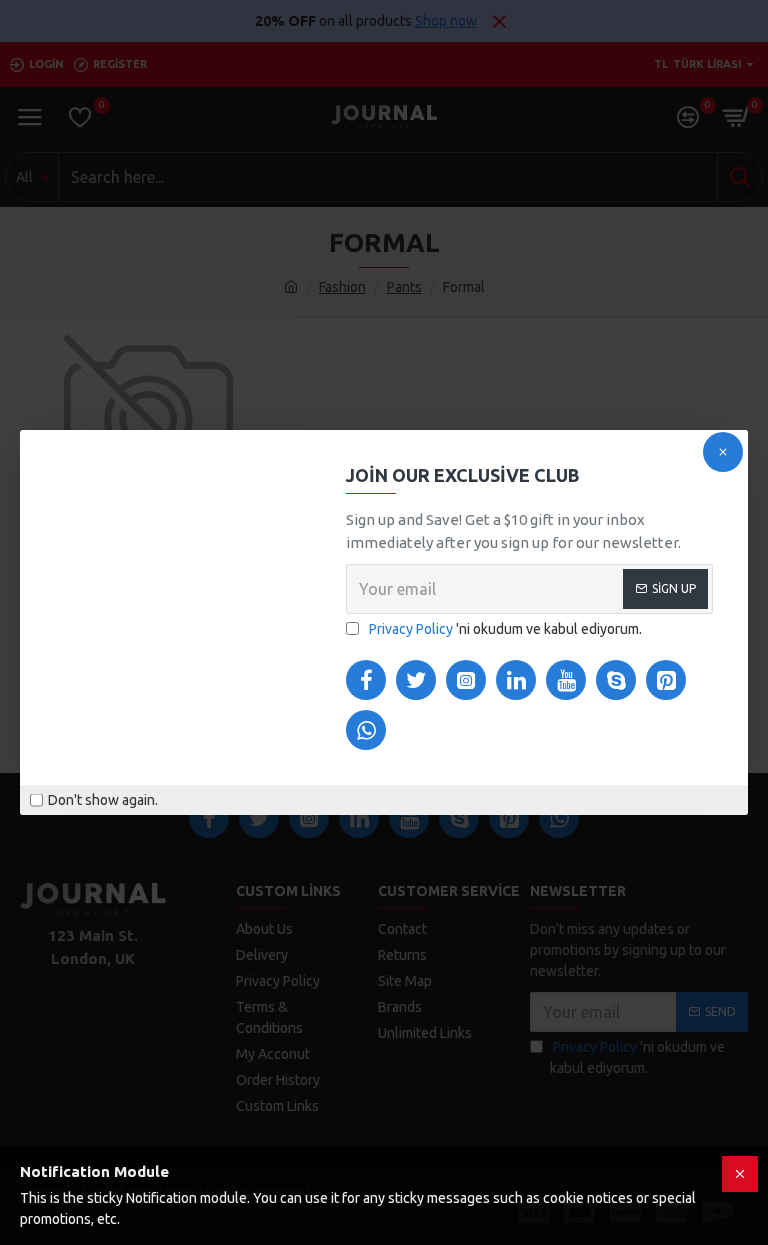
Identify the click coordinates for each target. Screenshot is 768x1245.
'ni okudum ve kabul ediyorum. (505, 629)
